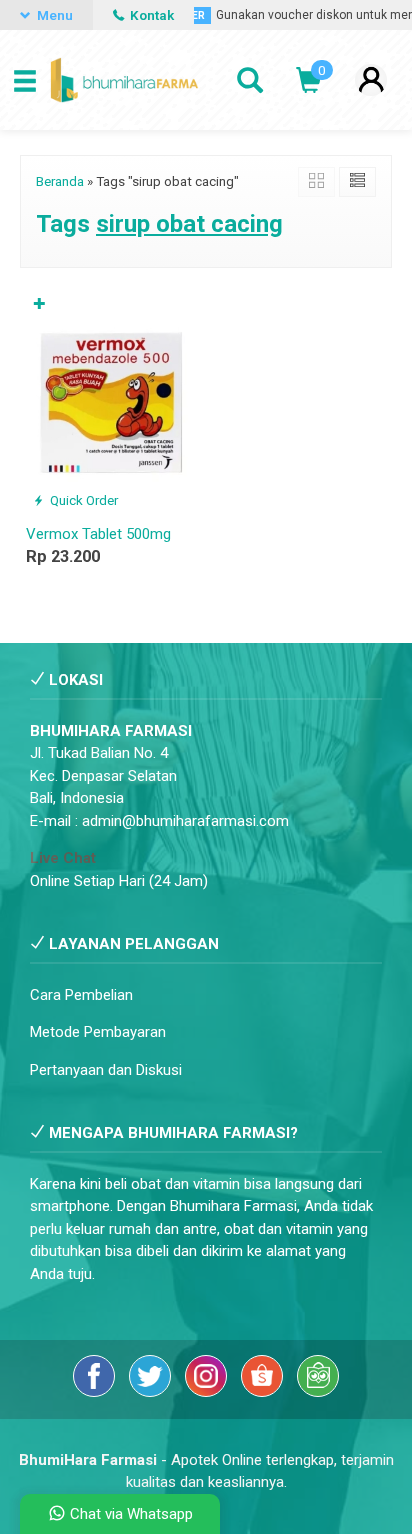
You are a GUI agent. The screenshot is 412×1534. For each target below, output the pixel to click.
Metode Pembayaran (98, 1032)
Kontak (150, 15)
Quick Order (82, 500)
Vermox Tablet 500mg (98, 534)
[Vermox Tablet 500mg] (112, 401)
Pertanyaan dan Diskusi (106, 1070)
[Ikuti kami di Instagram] (208, 1392)
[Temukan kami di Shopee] (264, 1392)
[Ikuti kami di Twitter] (152, 1392)
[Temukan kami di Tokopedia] (318, 1392)
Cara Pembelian (81, 995)
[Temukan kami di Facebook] (96, 1392)
